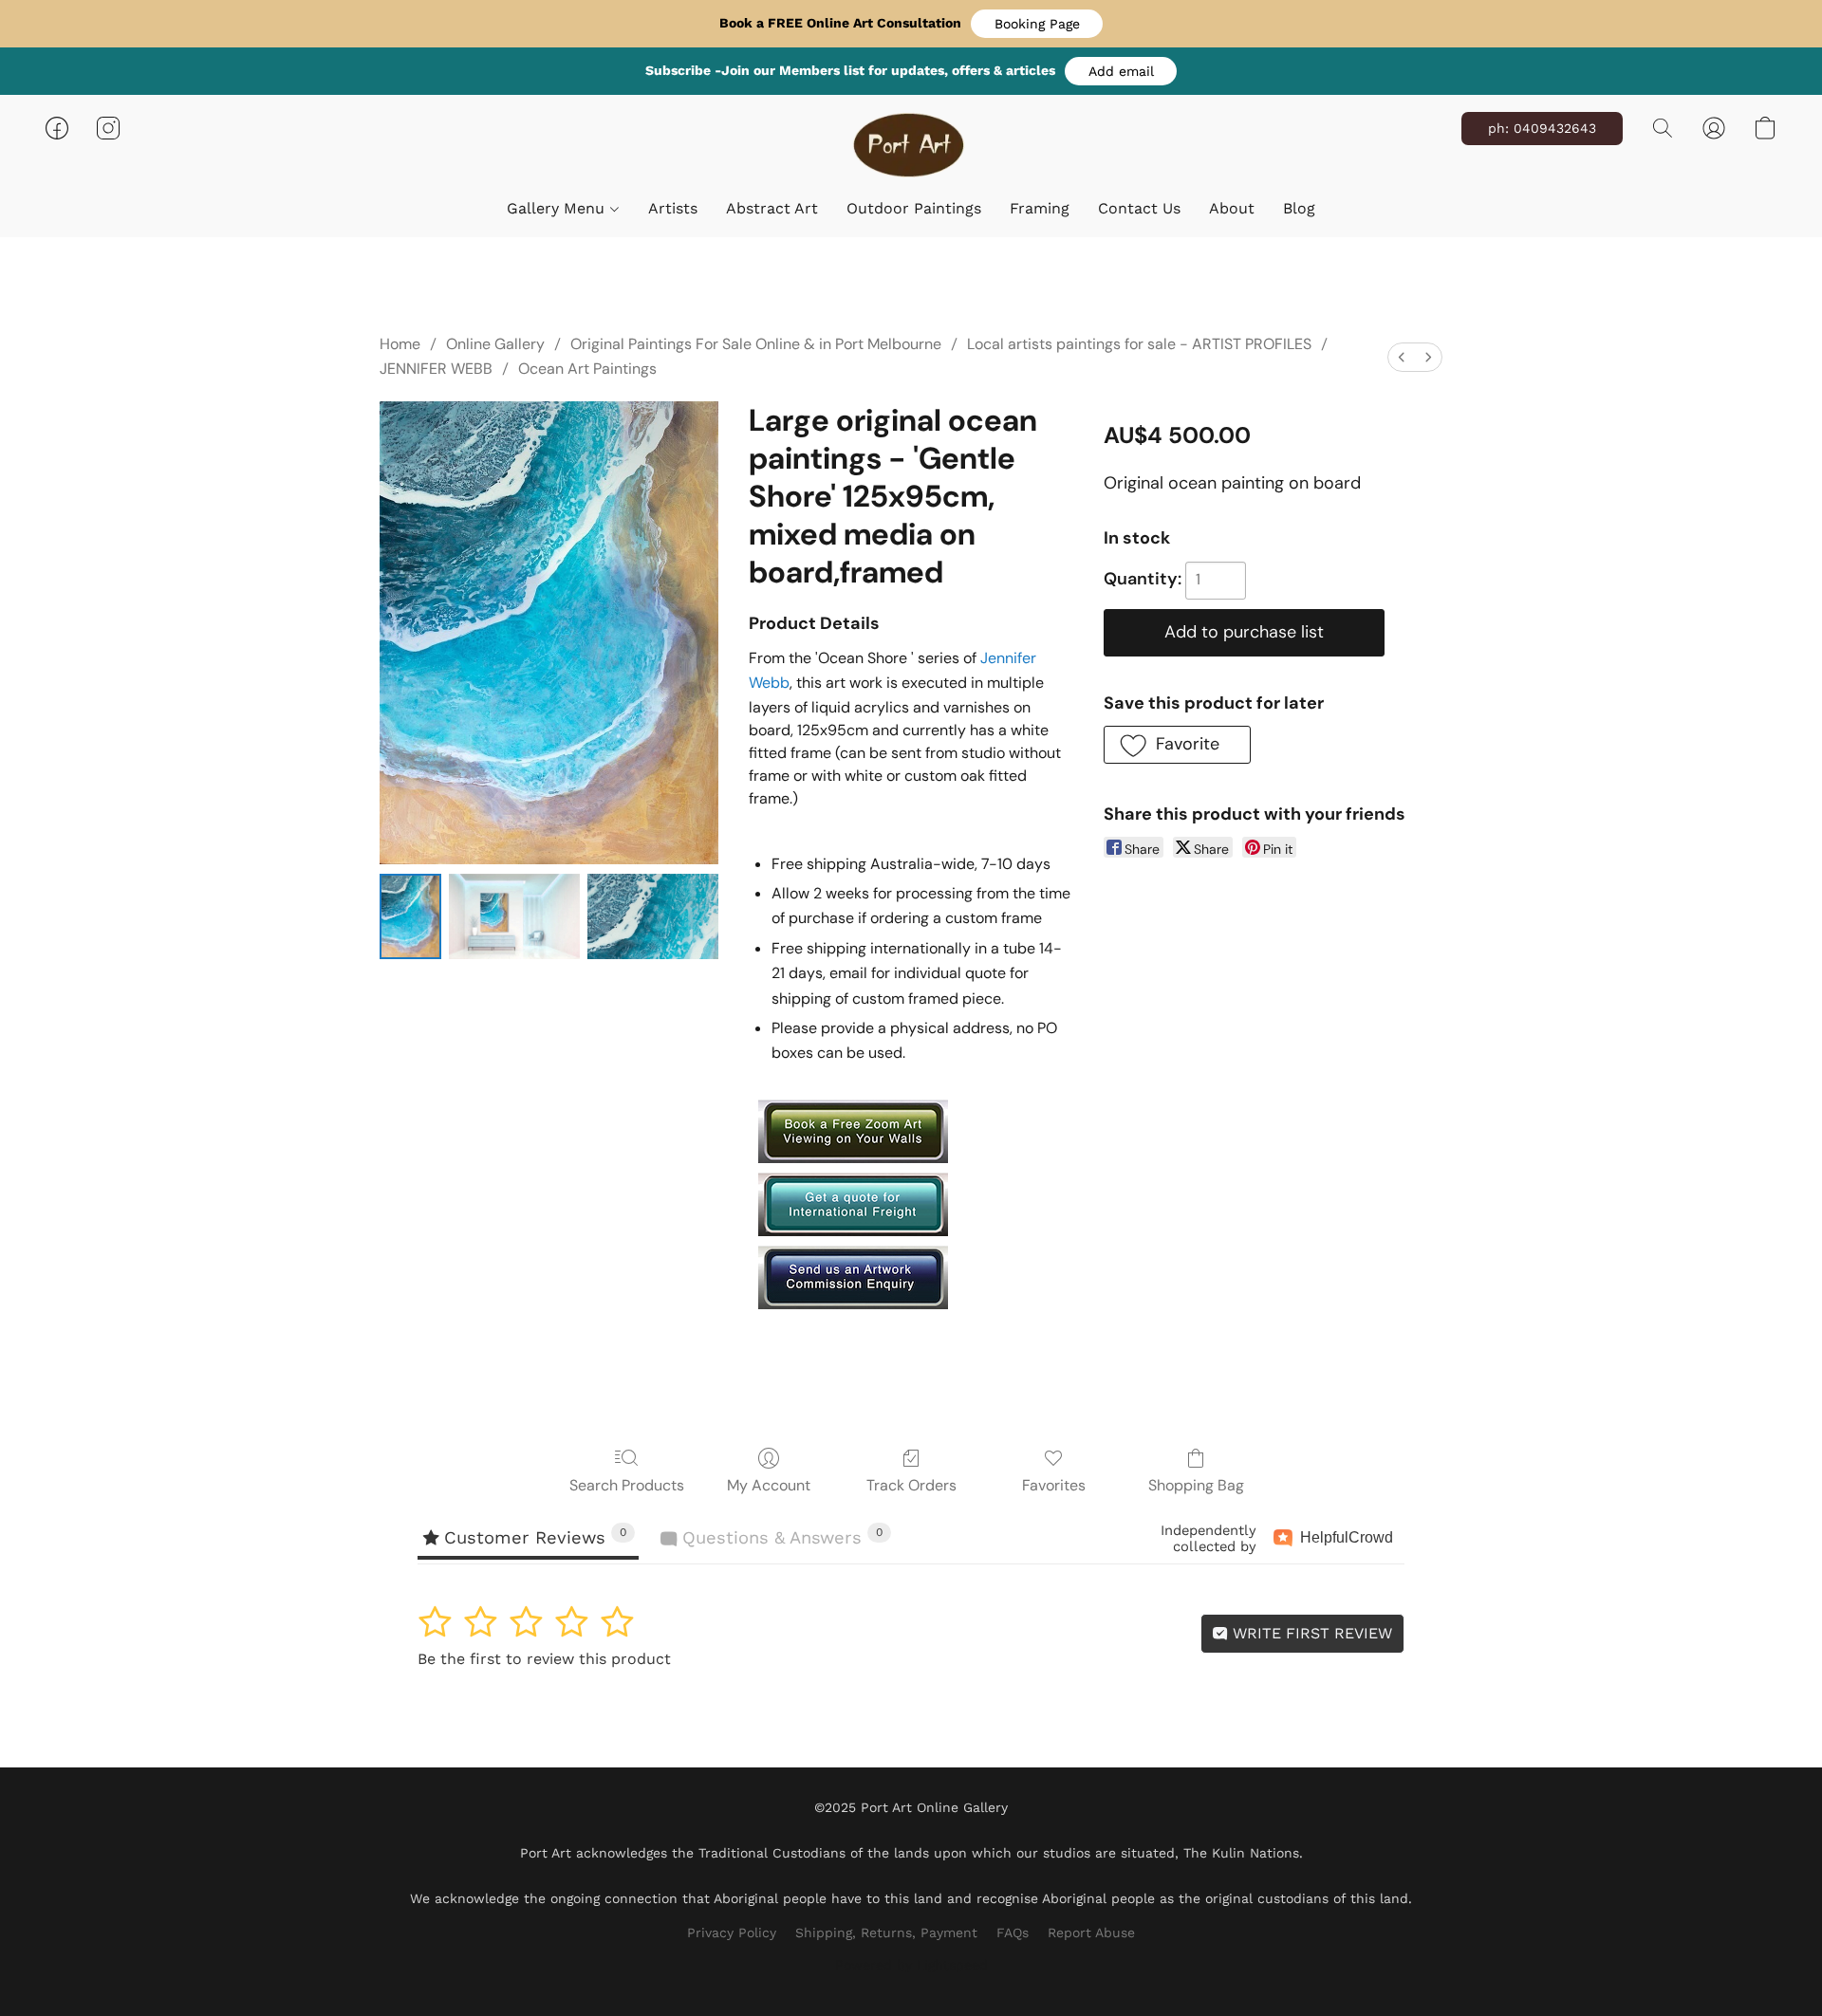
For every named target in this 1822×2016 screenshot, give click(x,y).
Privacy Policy (732, 1933)
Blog (1299, 208)
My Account (769, 1485)
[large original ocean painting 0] (410, 916)
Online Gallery (495, 344)
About (1232, 208)
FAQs (1013, 1933)
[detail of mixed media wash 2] (653, 916)
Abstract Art (772, 208)
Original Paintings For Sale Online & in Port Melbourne (756, 344)
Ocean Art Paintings (587, 369)
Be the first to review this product (544, 1659)
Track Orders (911, 1485)
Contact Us (1139, 208)
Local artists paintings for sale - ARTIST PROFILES (1139, 344)
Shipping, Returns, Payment (886, 1933)
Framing (1040, 208)
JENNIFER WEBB (436, 369)
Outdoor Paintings (914, 208)
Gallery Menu (558, 208)
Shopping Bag (1196, 1485)
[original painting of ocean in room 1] (514, 916)
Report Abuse (1091, 1933)
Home (400, 344)
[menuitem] (1402, 357)
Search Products (627, 1485)
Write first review (1310, 1633)
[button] (1037, 24)
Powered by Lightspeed (911, 1965)
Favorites (1054, 1485)
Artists (673, 208)
